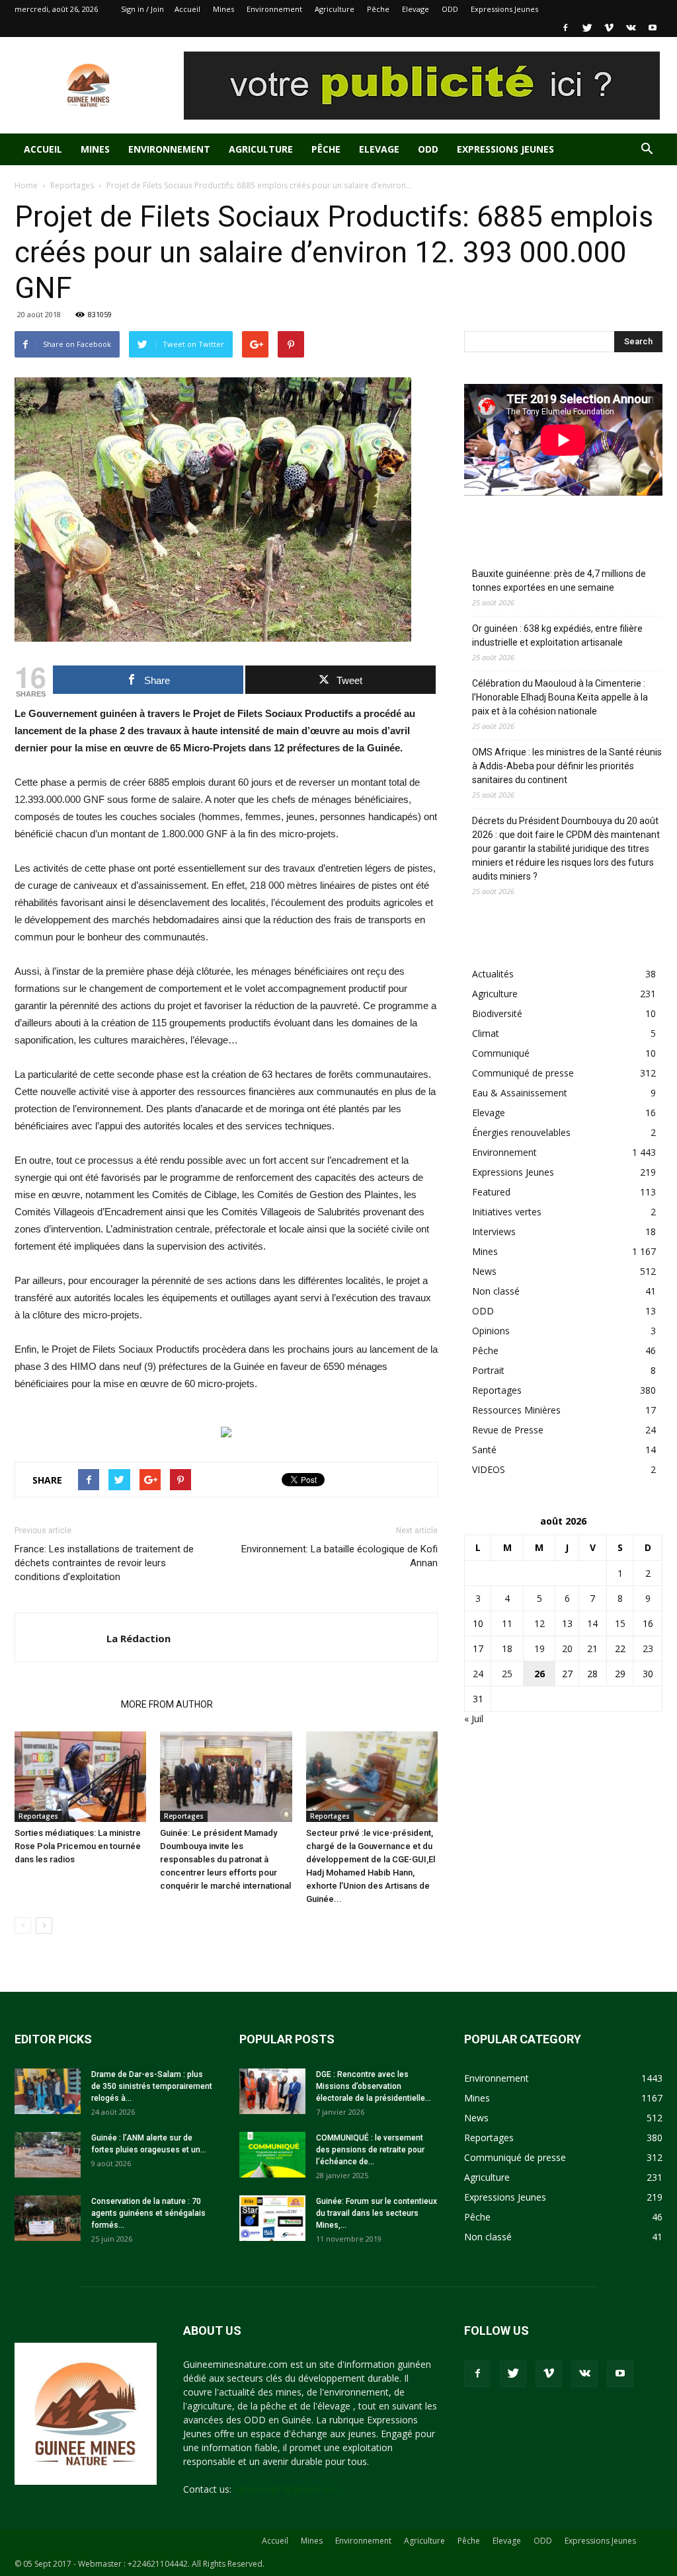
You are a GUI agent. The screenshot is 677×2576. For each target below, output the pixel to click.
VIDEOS (489, 1469)
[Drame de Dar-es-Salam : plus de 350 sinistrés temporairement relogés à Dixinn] (48, 2091)
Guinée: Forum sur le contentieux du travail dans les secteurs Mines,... (377, 2213)
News (484, 1271)
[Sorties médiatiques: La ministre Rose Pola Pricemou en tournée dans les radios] (80, 1777)
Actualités (493, 974)
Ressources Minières (516, 1410)
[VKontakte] (631, 28)
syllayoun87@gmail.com (286, 2489)
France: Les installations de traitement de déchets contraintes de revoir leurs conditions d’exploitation (104, 1563)
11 (507, 1623)
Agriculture (335, 9)
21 (592, 1648)
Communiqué (501, 1053)
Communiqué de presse (523, 1073)
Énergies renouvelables (521, 1132)
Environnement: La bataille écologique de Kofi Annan (339, 1556)
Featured (491, 1192)
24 (478, 1674)
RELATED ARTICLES (64, 1704)
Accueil (187, 9)
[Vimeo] (609, 28)
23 (648, 1648)
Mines (223, 9)
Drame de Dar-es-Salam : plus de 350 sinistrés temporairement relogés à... (152, 2086)
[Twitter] (587, 28)
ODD (450, 9)
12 (539, 1623)
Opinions (491, 1331)
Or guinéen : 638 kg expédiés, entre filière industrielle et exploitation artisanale (557, 635)
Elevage (416, 9)
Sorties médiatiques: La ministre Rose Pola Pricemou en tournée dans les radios (78, 1846)
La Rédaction (139, 1638)
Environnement (274, 9)
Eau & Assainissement (520, 1093)
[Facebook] (565, 28)
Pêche (378, 9)
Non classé (496, 1291)
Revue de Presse (508, 1430)
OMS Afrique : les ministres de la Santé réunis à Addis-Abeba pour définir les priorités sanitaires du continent (567, 766)
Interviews (494, 1231)
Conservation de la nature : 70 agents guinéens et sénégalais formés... (148, 2213)
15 (620, 1623)
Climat (486, 1033)
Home (26, 185)
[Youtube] (653, 28)
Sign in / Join (142, 9)
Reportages (72, 185)
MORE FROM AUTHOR (167, 1704)
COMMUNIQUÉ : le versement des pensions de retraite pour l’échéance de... (370, 2150)
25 (507, 1674)
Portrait (488, 1370)
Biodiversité (497, 1013)
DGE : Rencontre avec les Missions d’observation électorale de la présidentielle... (374, 2086)
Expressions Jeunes (504, 9)
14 (592, 1623)
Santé (484, 1450)
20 (567, 1648)
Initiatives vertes (507, 1212)
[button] (647, 150)
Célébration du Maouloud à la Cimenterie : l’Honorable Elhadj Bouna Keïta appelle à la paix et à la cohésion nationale (560, 697)
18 (507, 1648)
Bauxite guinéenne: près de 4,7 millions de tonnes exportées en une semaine (559, 581)
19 (539, 1648)
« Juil (474, 1719)
